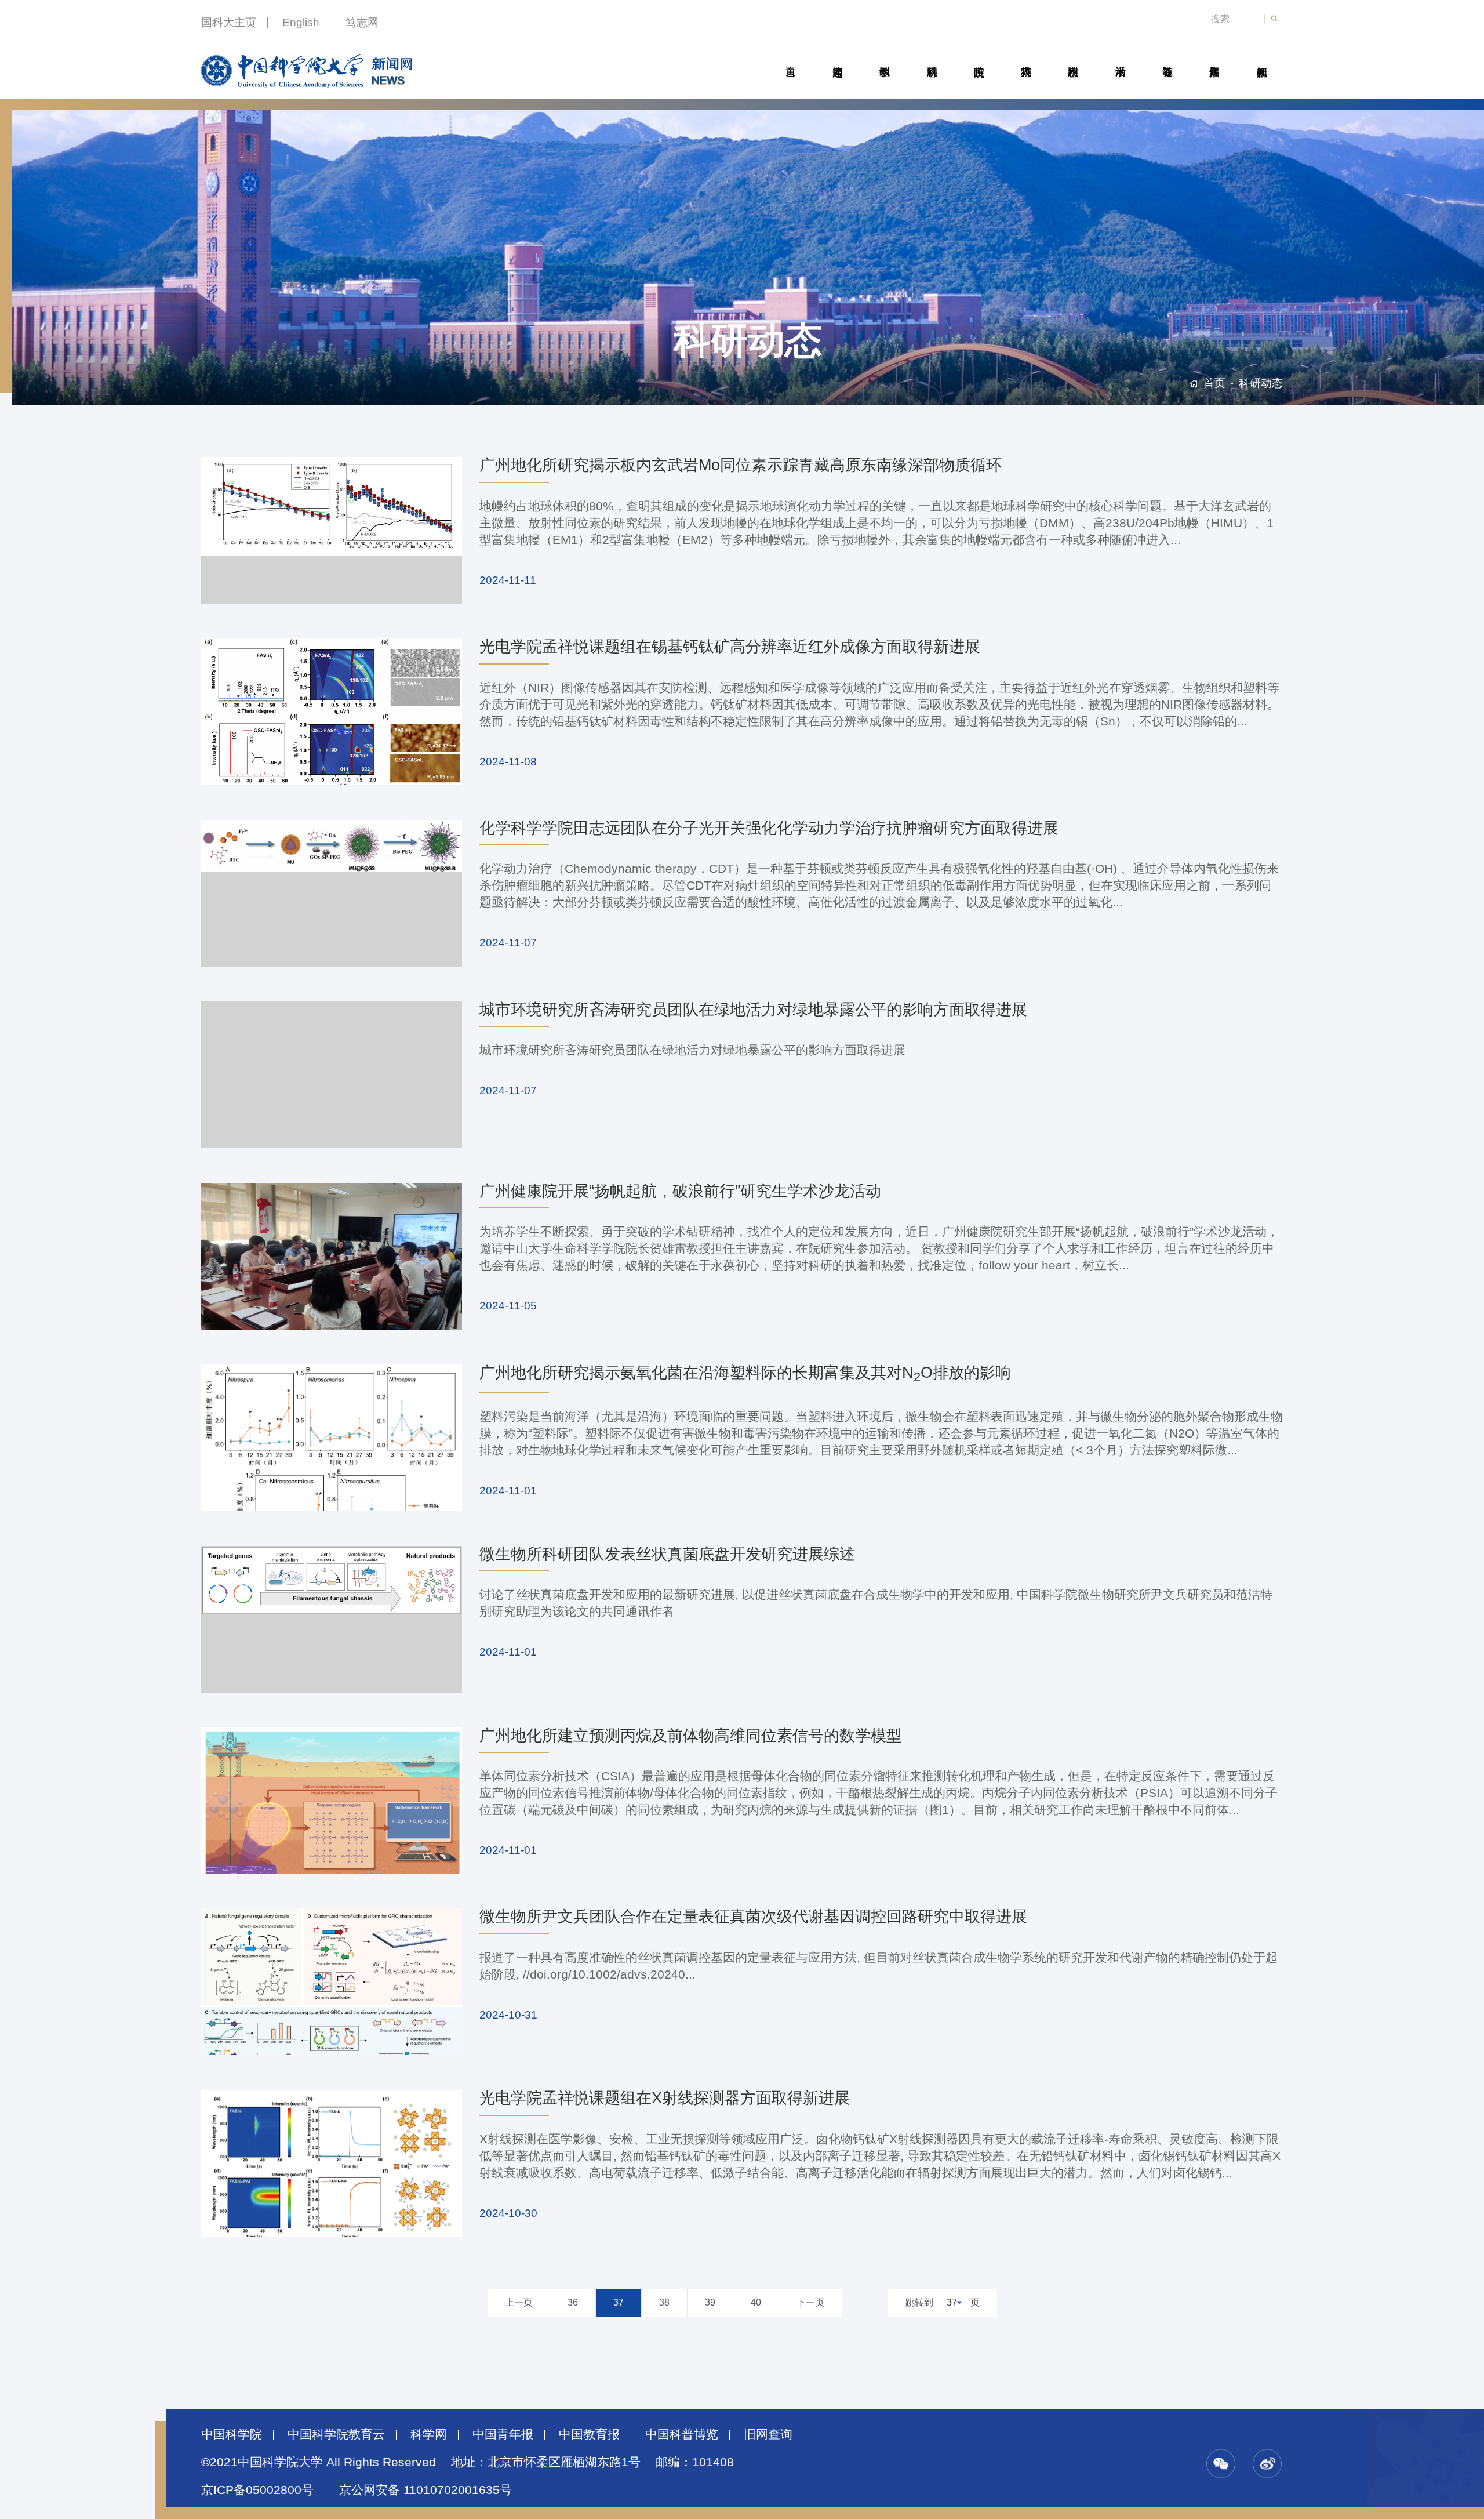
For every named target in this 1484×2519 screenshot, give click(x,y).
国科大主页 (229, 22)
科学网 (429, 2434)
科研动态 (932, 59)
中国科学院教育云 (336, 2434)
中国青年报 (503, 2434)
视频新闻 (1261, 59)
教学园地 (885, 59)
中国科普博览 (682, 2434)
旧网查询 (768, 2434)
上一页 (519, 2302)
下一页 (810, 2302)
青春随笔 (1167, 59)
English (301, 22)
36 (573, 2302)
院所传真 (979, 59)
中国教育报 (589, 2434)
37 (619, 2302)
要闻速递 (837, 59)
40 (756, 2302)
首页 (790, 59)
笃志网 (362, 22)
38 (664, 2302)
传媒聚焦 (1214, 59)
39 (710, 2302)
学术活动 (1120, 59)
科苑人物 (1026, 59)
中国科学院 (232, 2434)
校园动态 (1073, 59)
